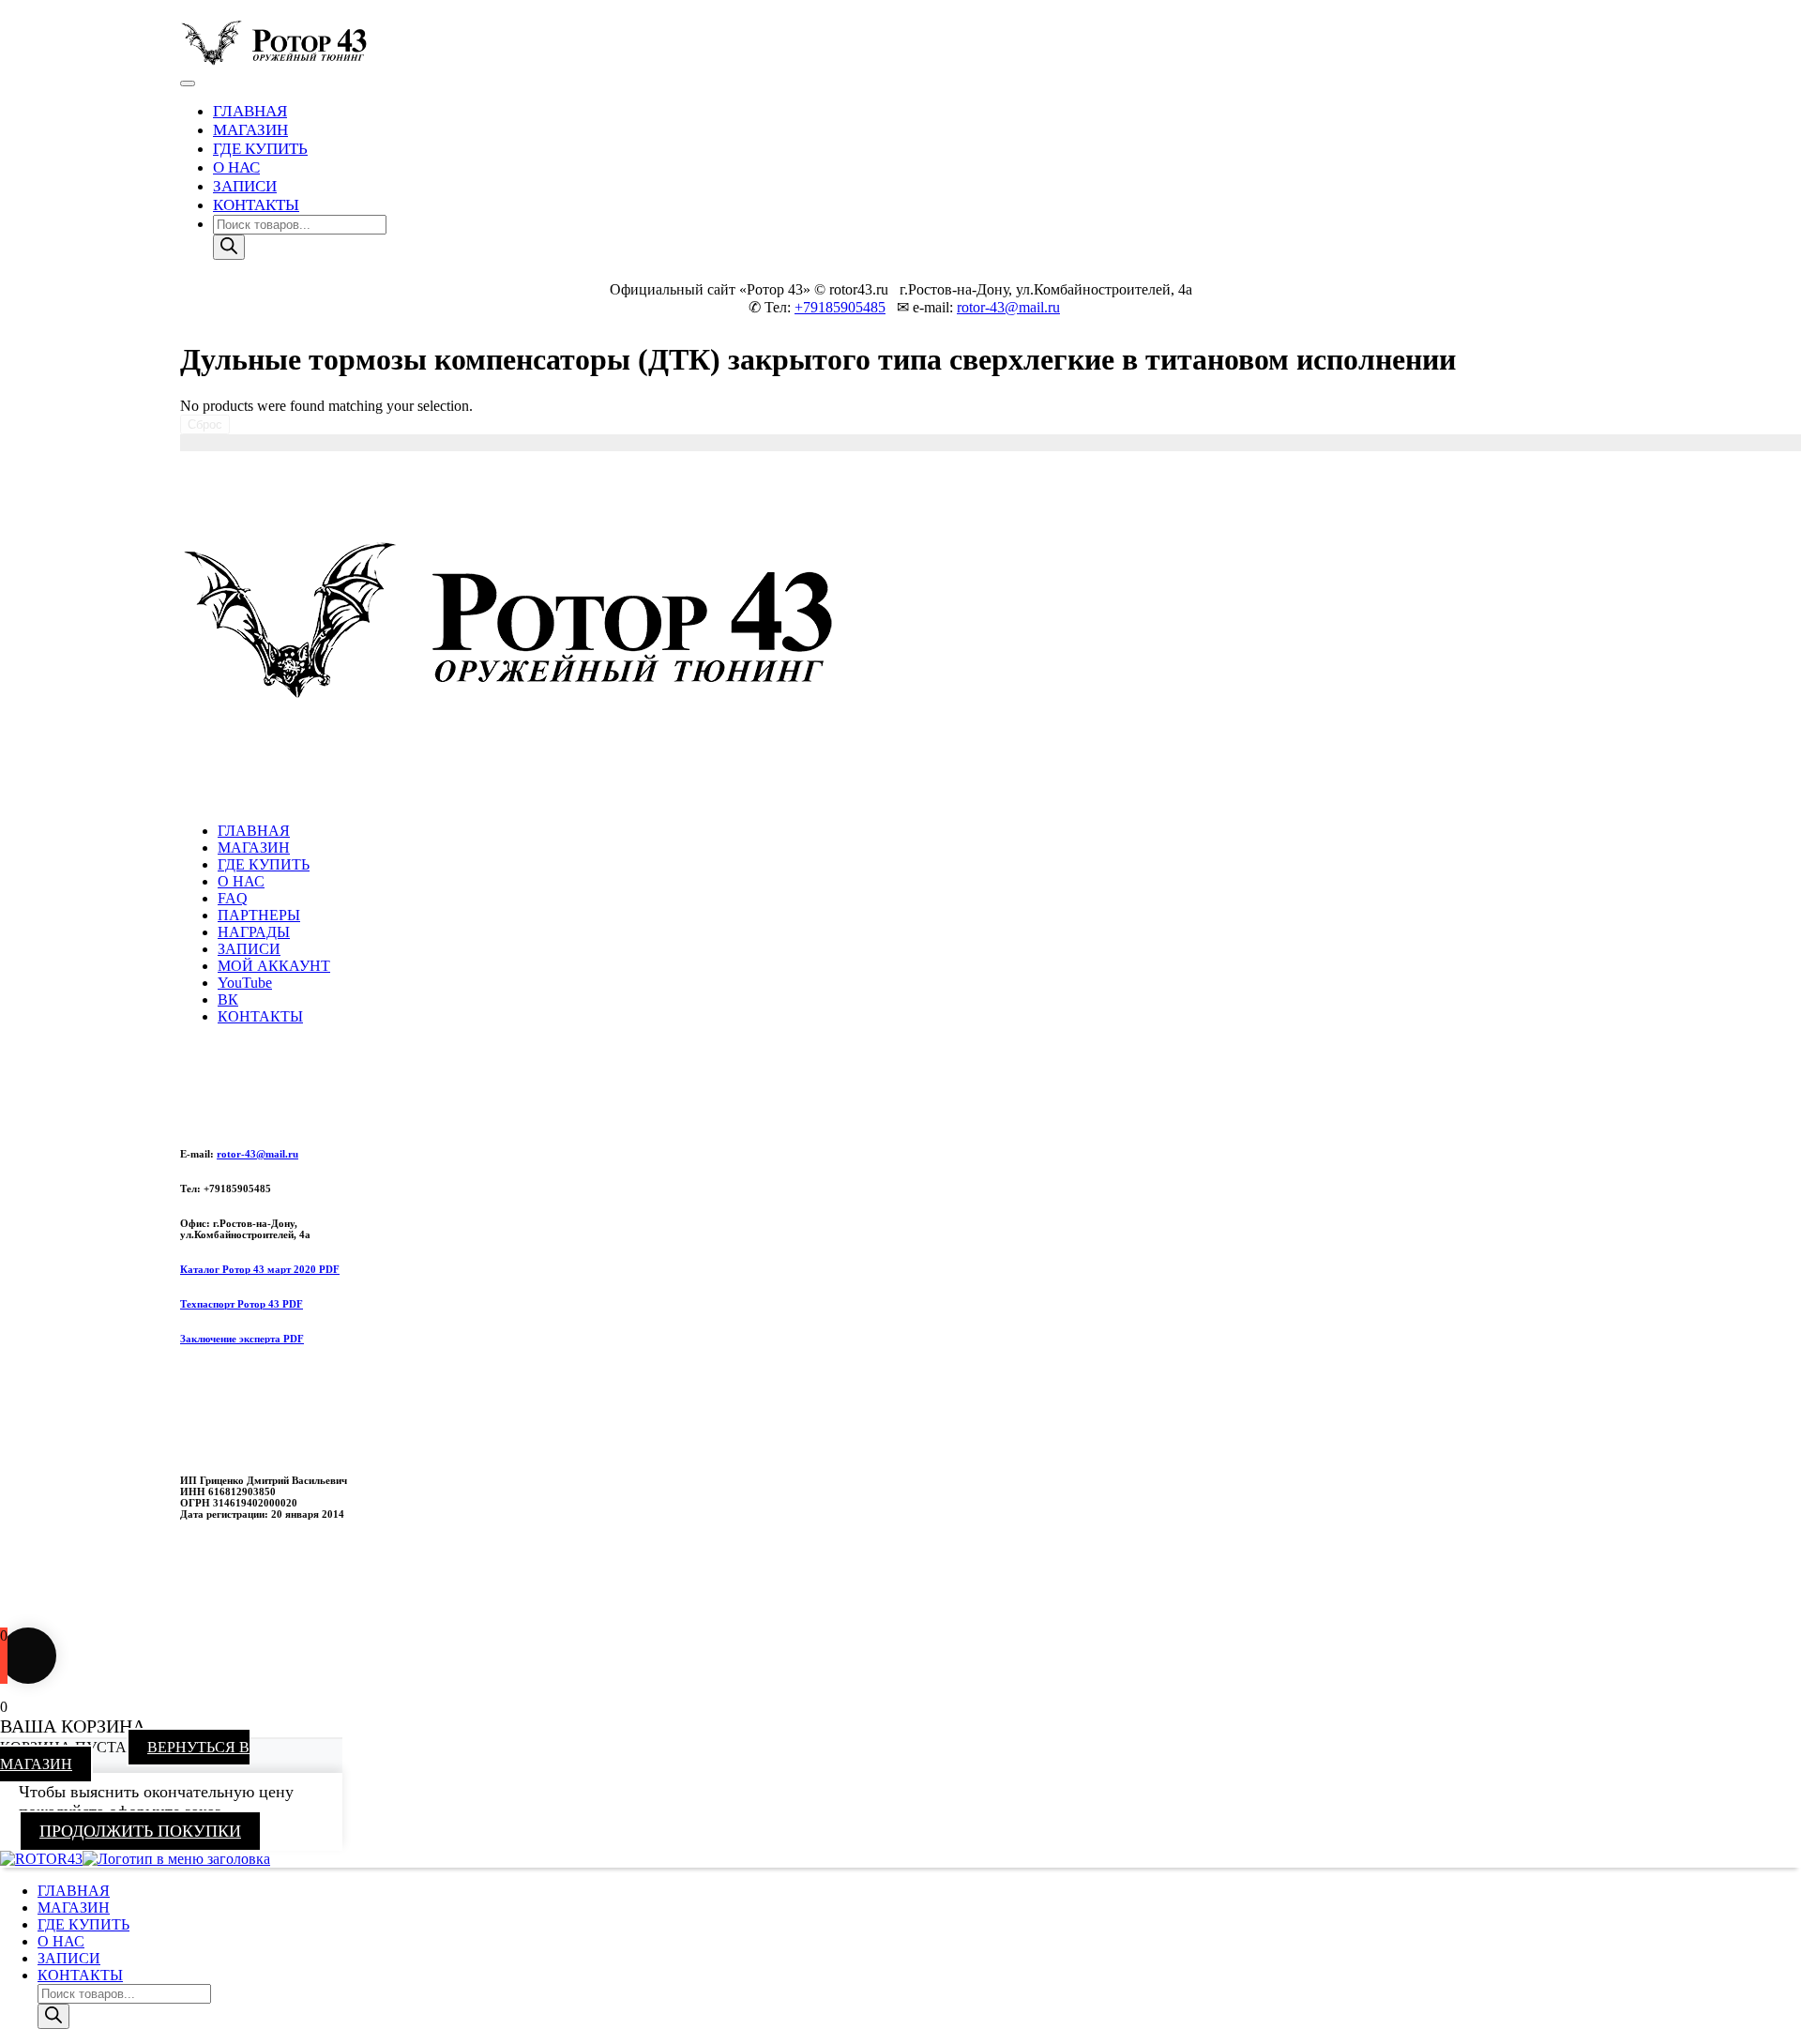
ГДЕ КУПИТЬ (260, 149)
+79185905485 (840, 307)
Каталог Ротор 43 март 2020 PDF (260, 1269)
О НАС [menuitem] (61, 1941)
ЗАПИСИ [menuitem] (69, 1958)
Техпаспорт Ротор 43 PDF (242, 1304)
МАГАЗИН (250, 130)
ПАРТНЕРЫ (259, 915)
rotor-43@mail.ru (1008, 307)
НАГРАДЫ (254, 932)
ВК (228, 999)
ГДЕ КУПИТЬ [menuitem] (83, 1924)
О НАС (236, 167)
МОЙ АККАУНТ (274, 966)
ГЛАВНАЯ (250, 111)
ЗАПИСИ (245, 186)
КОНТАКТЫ (256, 205)
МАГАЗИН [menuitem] (74, 1908)
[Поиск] (229, 247)
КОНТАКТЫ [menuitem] (80, 1975)
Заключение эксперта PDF (242, 1339)
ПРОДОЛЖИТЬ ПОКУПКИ (140, 1831)
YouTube (245, 983)
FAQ (233, 898)
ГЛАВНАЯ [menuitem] (74, 1891)
